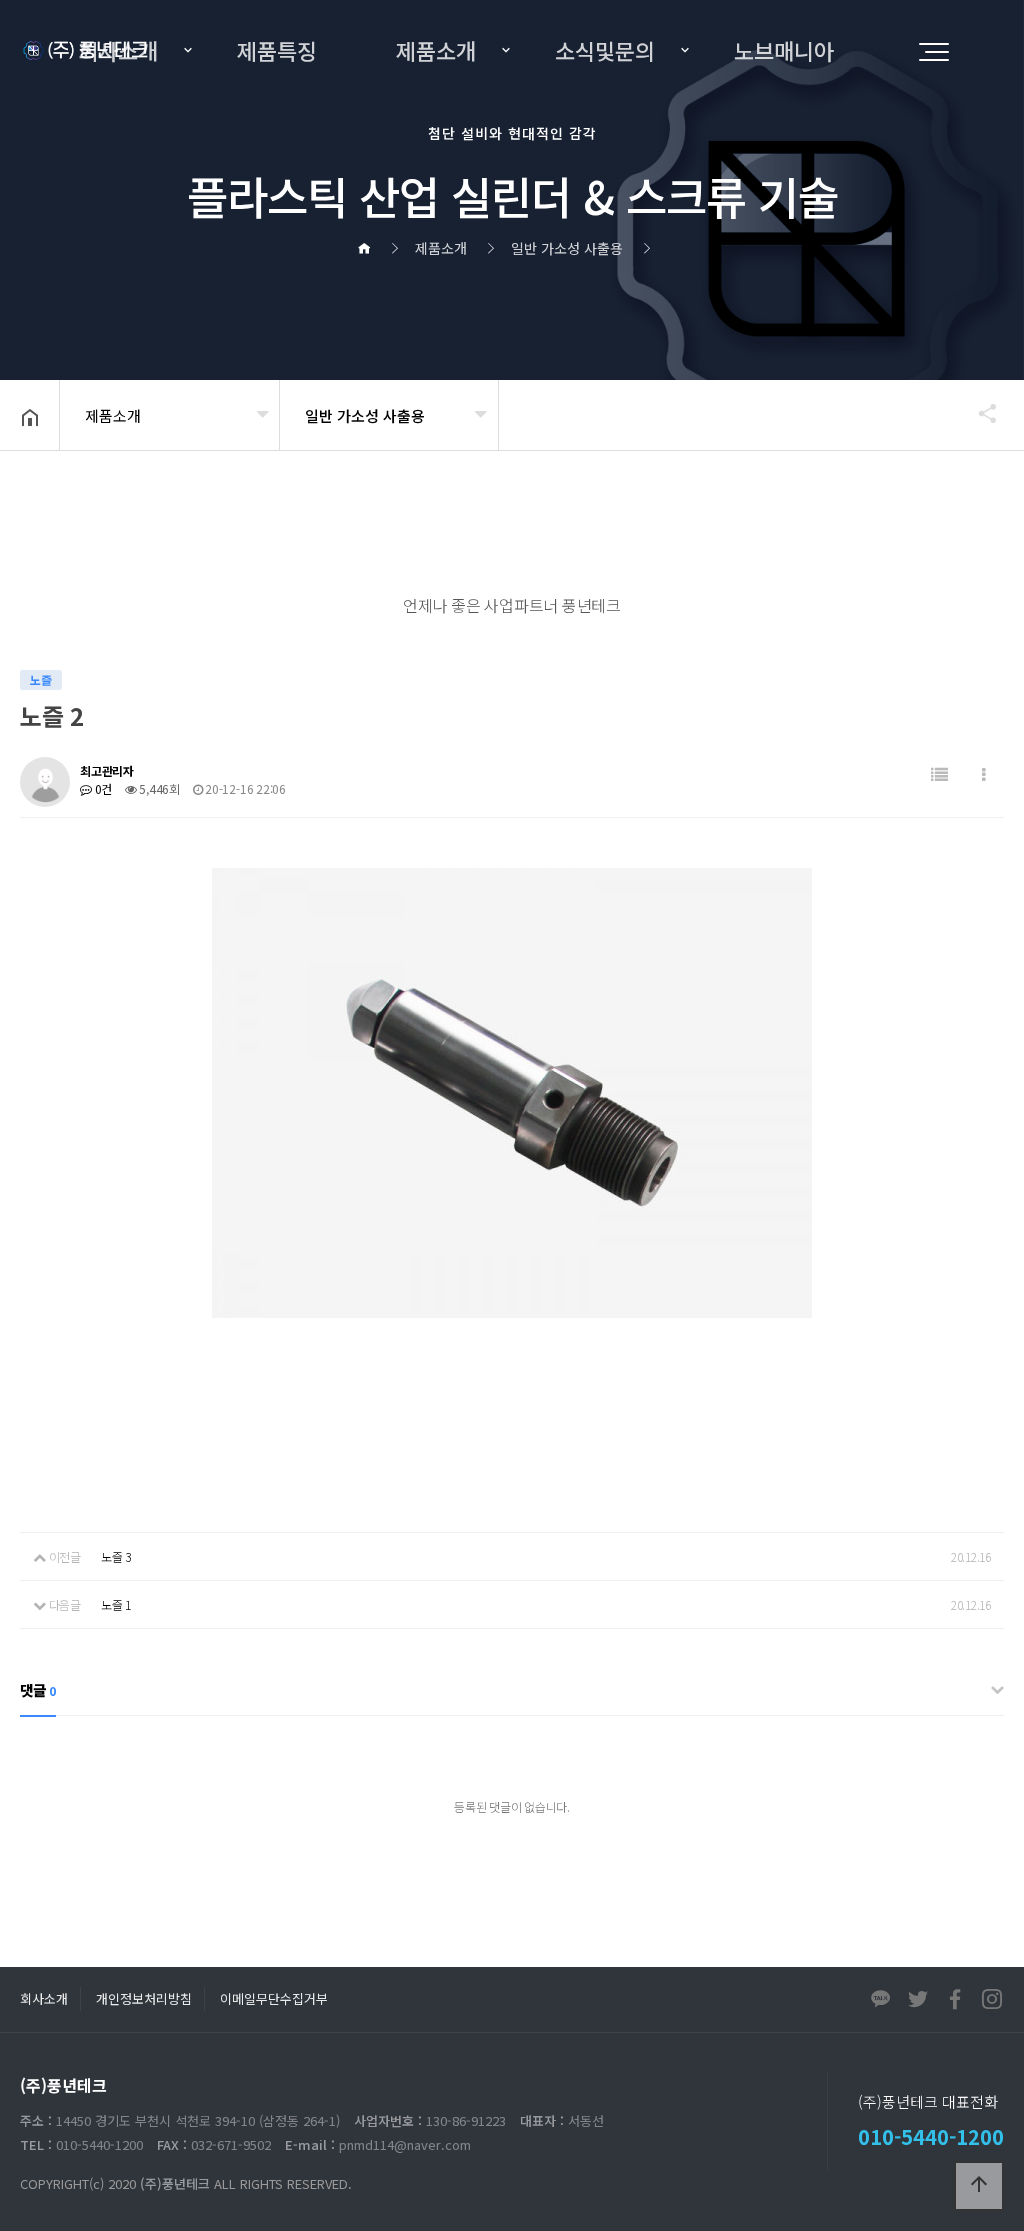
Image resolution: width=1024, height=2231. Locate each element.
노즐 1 (116, 1604)
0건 (102, 788)
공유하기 (978, 413)
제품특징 (277, 50)
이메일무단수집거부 (274, 1998)
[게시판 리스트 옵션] (984, 774)
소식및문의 (605, 50)
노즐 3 (116, 1556)
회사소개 (118, 50)
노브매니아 (784, 50)
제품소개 (436, 50)
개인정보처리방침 (144, 1998)
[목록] (939, 774)
